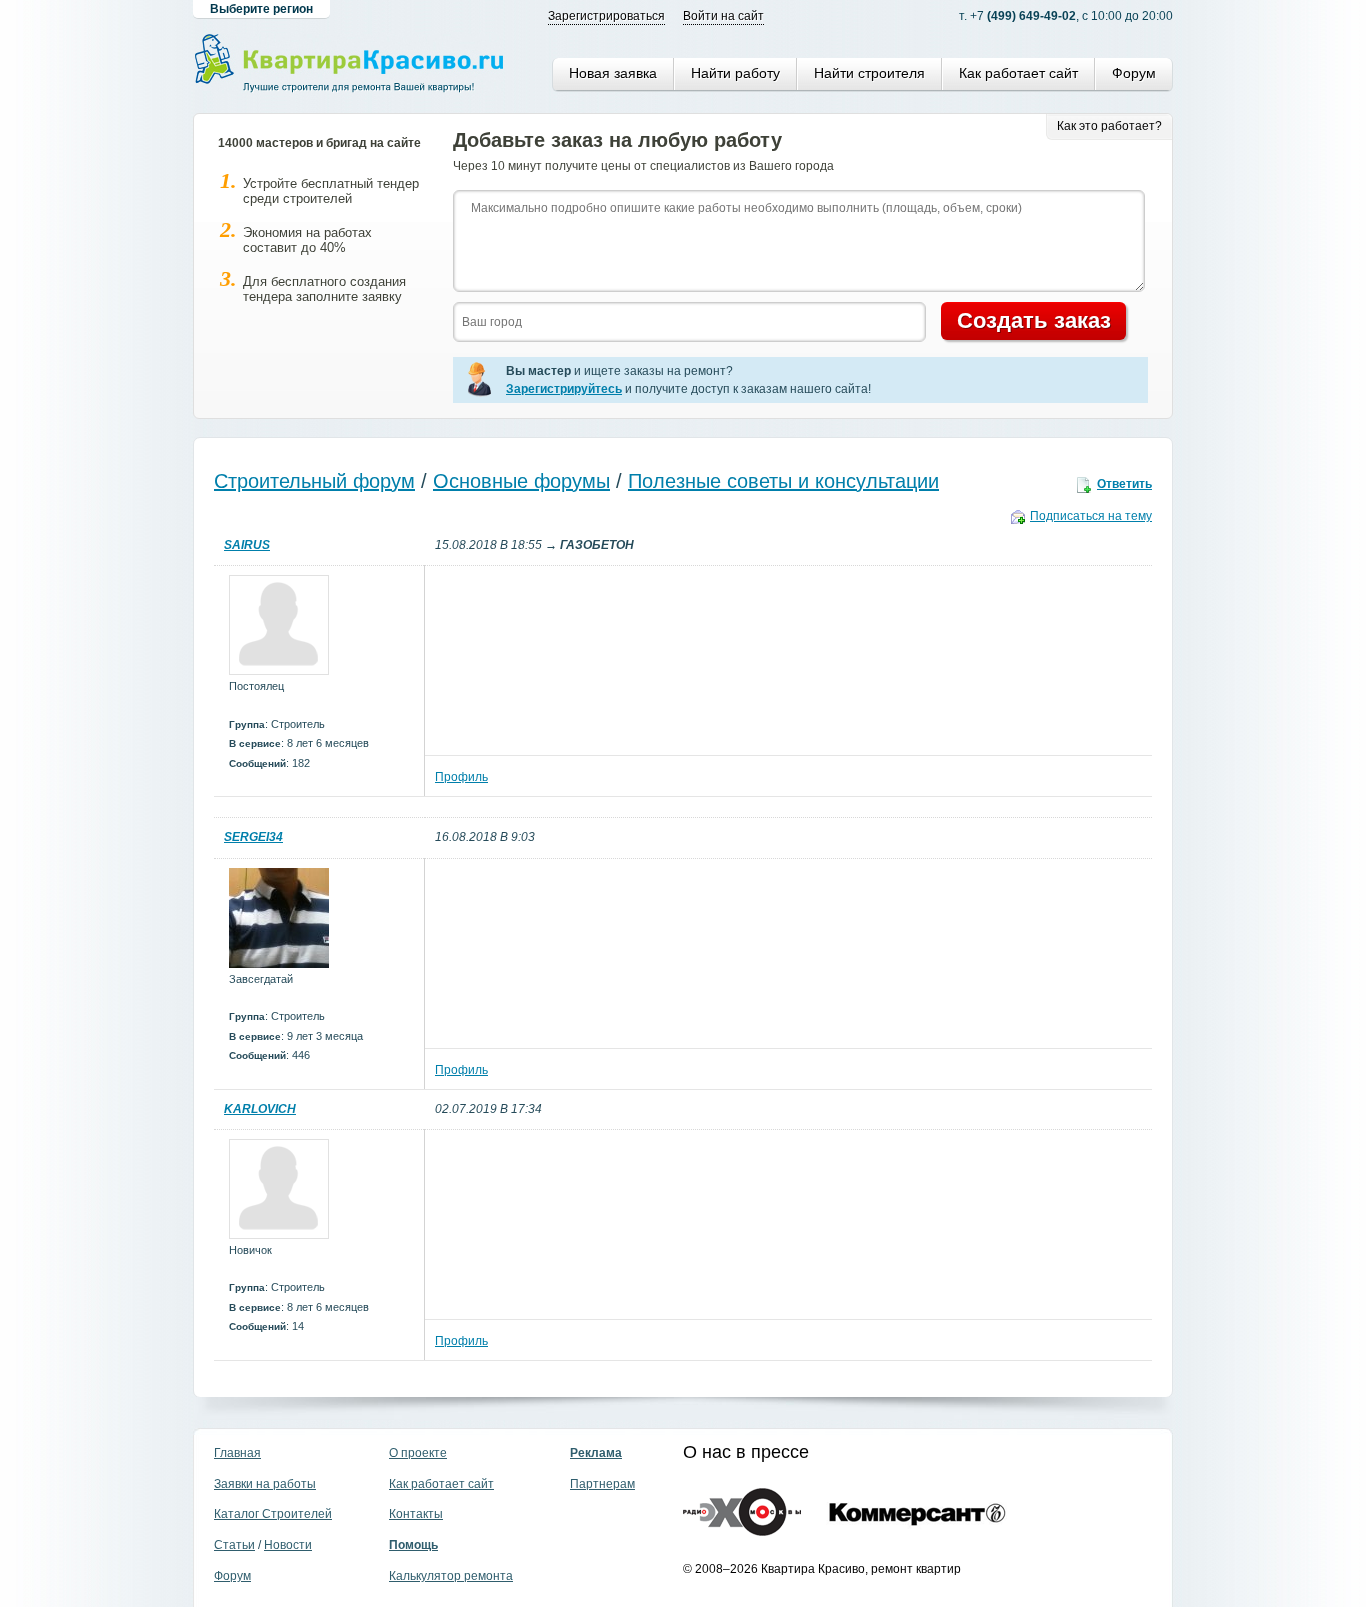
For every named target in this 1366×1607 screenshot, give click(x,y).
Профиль (461, 777)
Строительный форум (314, 481)
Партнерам (602, 1484)
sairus (247, 545)
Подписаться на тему (1091, 516)
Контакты (416, 1514)
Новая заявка (613, 73)
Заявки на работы (265, 1484)
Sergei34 (253, 837)
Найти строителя (869, 73)
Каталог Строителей (273, 1514)
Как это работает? (1109, 126)
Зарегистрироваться (606, 16)
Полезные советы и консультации (783, 481)
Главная (237, 1453)
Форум (1134, 73)
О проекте (418, 1453)
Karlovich (260, 1109)
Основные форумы (521, 481)
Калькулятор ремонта (451, 1576)
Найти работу (735, 73)
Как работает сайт (1018, 73)
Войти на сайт (723, 16)
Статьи (234, 1545)
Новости (288, 1545)
